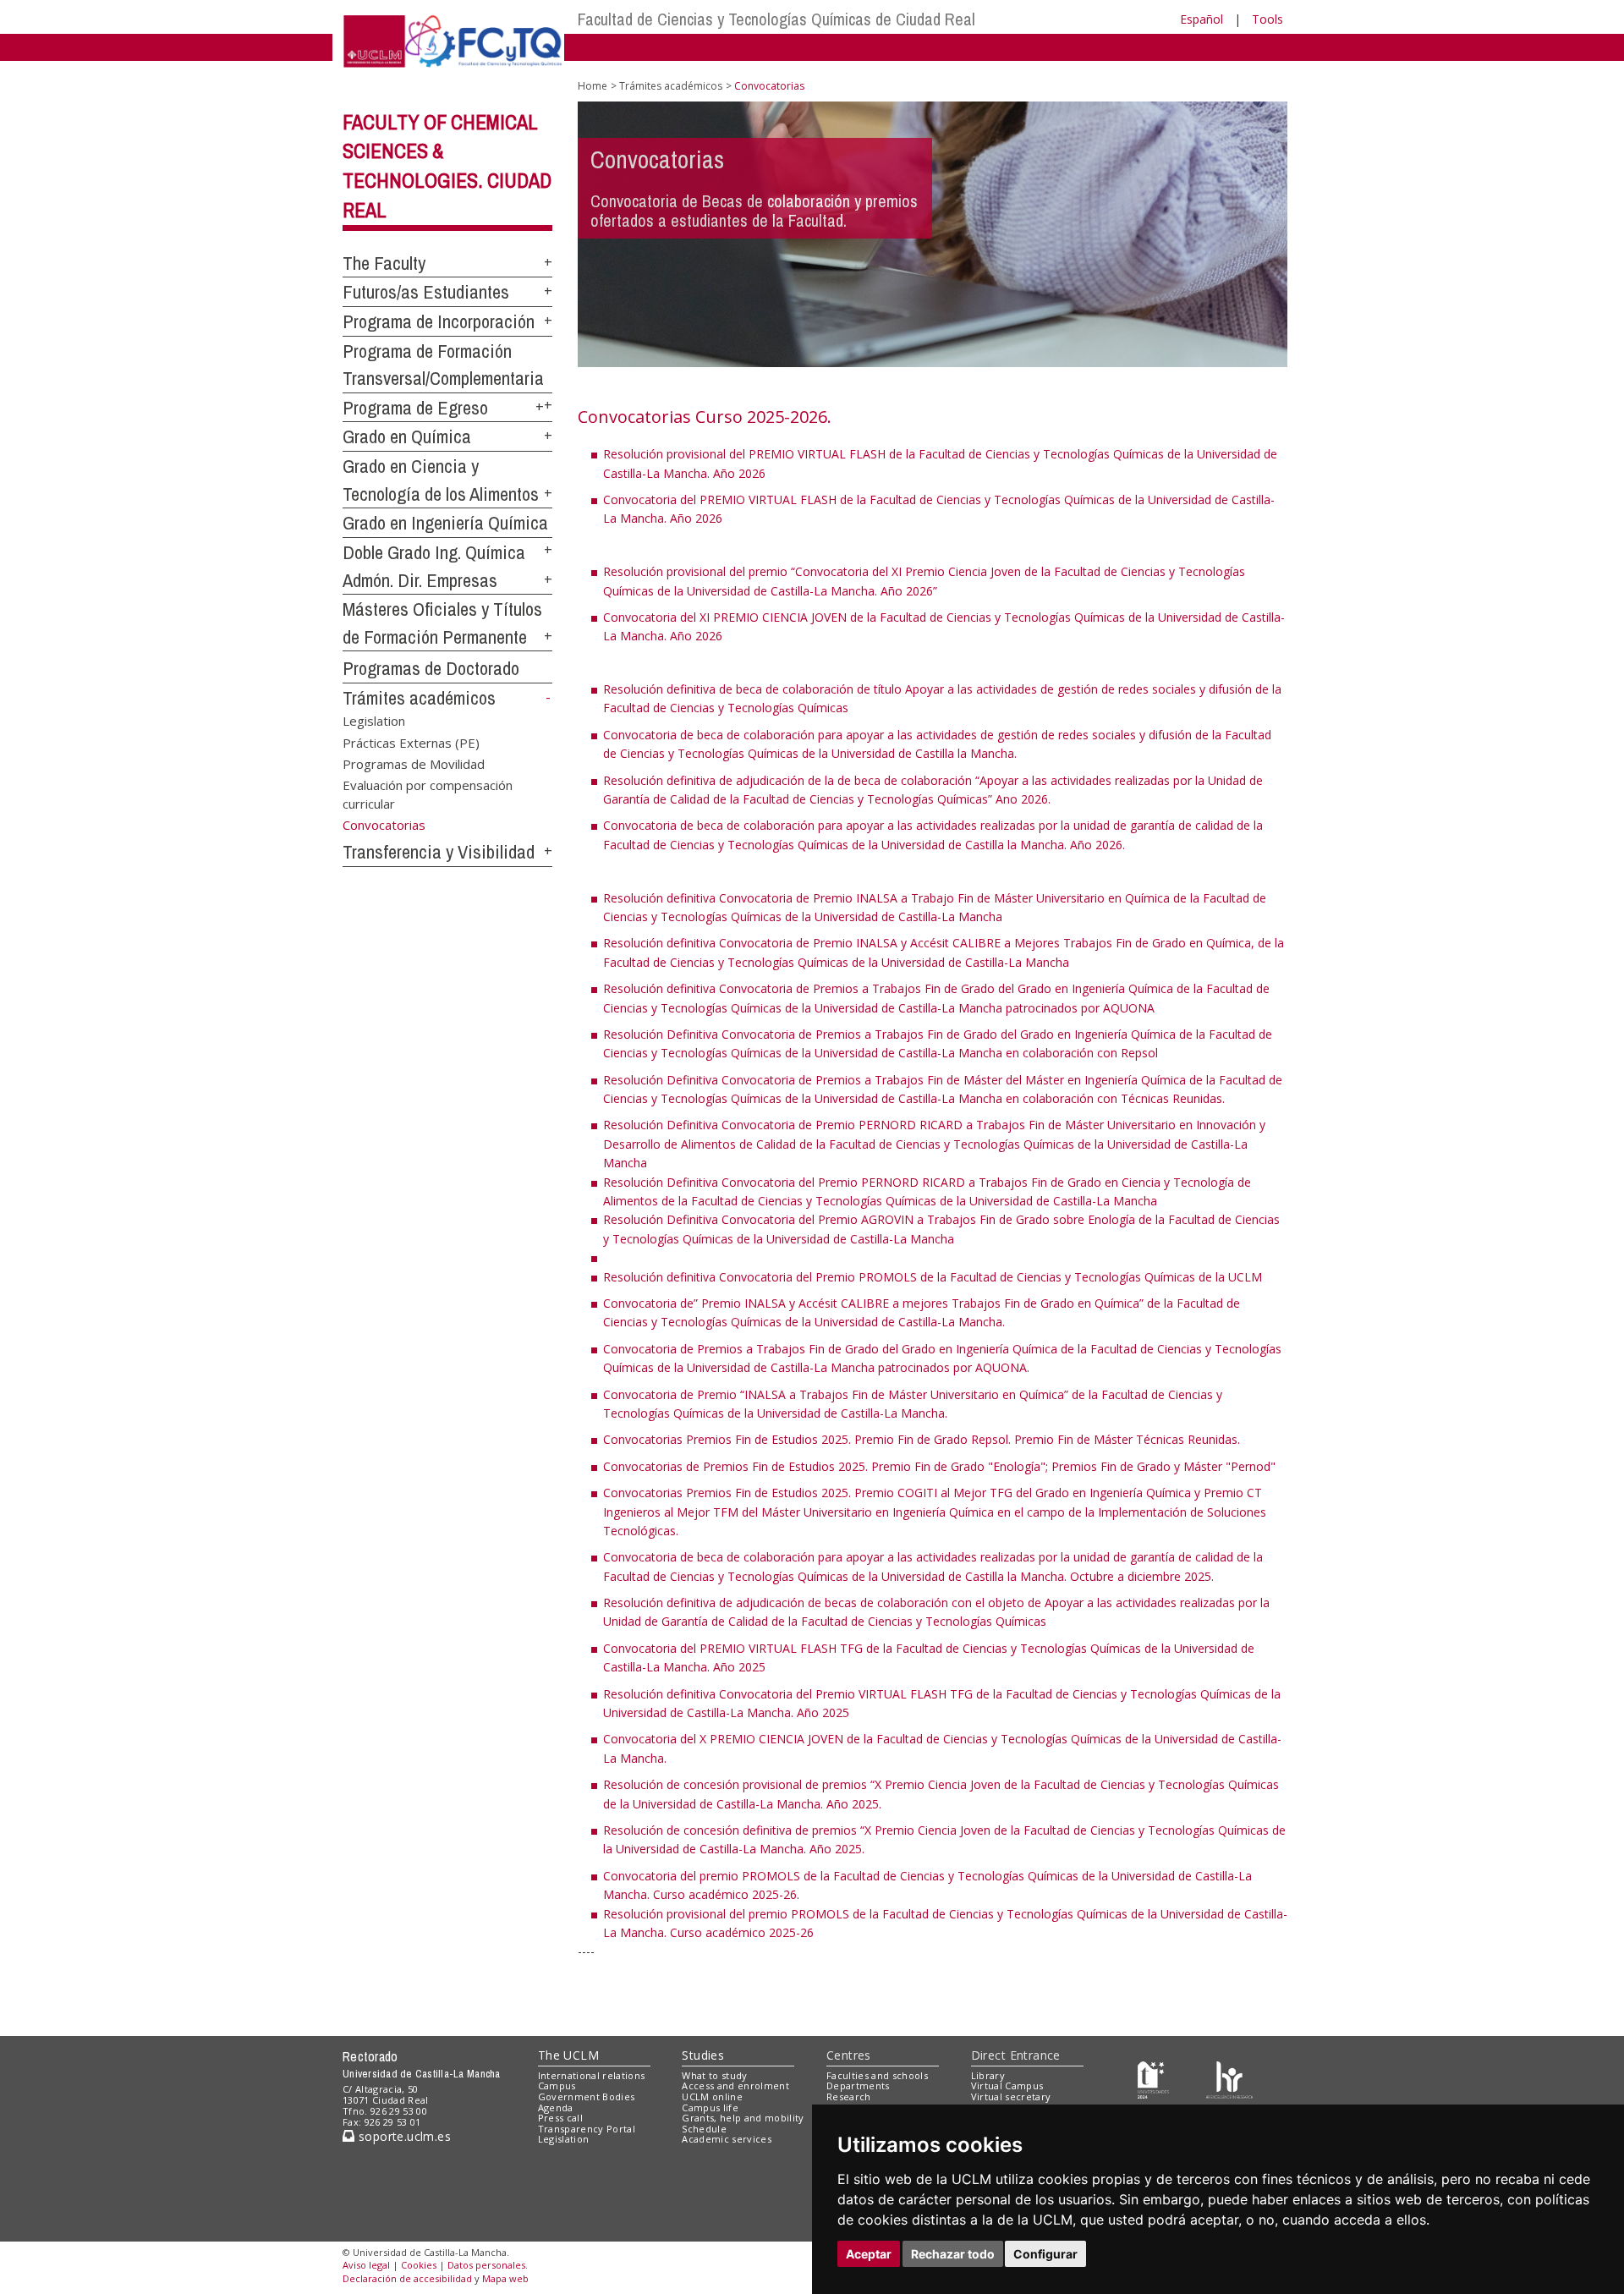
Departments (858, 2085)
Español (1202, 19)
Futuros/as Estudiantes (426, 292)
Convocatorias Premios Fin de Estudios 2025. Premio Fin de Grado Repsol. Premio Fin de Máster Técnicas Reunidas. (922, 1439)
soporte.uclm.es (403, 2136)
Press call (560, 2118)
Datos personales (486, 2265)
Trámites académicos (419, 698)
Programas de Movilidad (414, 764)
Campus (557, 2085)
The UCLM (568, 2055)
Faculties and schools (877, 2075)
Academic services (727, 2139)
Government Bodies (587, 2096)
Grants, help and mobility (743, 2118)
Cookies (419, 2265)
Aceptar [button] (869, 2254)
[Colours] (1229, 2079)
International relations (592, 2075)
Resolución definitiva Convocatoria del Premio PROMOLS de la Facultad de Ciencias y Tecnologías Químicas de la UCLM (933, 1277)
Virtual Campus (1007, 2085)
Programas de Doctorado (431, 668)
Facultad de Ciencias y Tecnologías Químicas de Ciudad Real (776, 19)
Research (849, 2096)
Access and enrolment (735, 2085)
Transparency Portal (587, 2129)
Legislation (374, 721)
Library (988, 2075)
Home (593, 86)
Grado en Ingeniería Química (445, 523)
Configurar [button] (1045, 2254)
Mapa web (505, 2278)
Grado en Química (407, 436)
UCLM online (712, 2096)
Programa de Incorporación (439, 321)
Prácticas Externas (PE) (411, 742)
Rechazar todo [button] (953, 2254)
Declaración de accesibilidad (407, 2278)
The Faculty (384, 263)
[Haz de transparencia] (1153, 2079)
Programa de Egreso (415, 408)
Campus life (710, 2107)
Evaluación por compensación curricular (428, 794)
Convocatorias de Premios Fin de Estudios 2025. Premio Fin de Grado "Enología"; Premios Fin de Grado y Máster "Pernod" (939, 1466)
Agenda (556, 2107)
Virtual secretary (1011, 2096)
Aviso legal (366, 2265)
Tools (1267, 19)
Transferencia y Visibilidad (439, 852)
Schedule (704, 2129)
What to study (714, 2075)
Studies (703, 2055)
